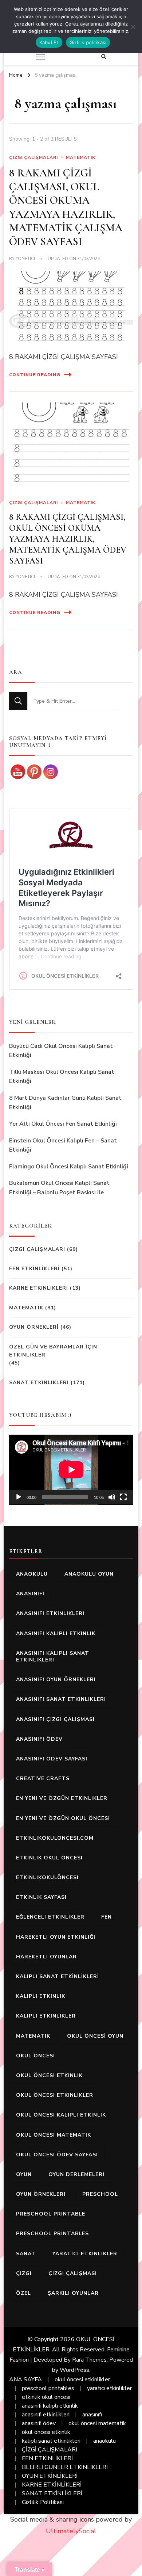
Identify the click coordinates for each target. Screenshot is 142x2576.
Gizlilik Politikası (43, 2502)
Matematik (81, 157)
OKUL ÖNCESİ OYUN (95, 2036)
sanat (26, 2254)
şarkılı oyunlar (73, 2293)
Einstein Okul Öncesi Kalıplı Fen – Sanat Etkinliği (63, 1145)
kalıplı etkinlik (41, 1996)
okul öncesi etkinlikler (55, 2095)
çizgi (24, 2273)
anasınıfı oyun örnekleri (56, 1680)
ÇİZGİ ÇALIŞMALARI (50, 2450)
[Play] (19, 1497)
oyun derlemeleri (76, 2174)
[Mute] (112, 1497)
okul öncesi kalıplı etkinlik (61, 2115)
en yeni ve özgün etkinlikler (62, 1798)
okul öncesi (35, 2056)
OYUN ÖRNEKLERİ (34, 1327)
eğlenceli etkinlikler (50, 1917)
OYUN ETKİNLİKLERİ (50, 2476)
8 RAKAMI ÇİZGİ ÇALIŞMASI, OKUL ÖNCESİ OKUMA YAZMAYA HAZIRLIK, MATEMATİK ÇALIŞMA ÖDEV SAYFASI (66, 207)
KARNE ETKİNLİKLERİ (52, 2485)
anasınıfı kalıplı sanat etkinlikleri (53, 1657)
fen (106, 1917)
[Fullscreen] (123, 1497)
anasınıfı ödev (39, 1739)
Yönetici (25, 259)
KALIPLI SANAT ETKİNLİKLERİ (58, 1976)
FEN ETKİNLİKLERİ (34, 1269)
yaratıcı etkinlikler (85, 2254)
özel (23, 2293)
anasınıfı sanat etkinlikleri (61, 1699)
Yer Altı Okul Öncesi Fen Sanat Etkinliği (63, 1124)
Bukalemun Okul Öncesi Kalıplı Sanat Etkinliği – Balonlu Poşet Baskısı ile (59, 1188)
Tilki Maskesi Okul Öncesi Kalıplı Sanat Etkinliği (62, 1077)
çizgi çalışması (73, 2273)
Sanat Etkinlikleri (39, 1383)
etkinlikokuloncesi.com (55, 1838)
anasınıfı (30, 1594)
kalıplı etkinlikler (46, 2016)
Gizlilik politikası (88, 42)
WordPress (74, 2370)
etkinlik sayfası (41, 1897)
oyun (24, 2174)
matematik (33, 2036)
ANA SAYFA (25, 2380)
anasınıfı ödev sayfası (52, 1759)
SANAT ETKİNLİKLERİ (52, 2493)
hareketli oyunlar (46, 1957)
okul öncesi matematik (54, 2135)
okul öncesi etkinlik (49, 2075)
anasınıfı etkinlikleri (50, 1613)
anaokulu (32, 1574)
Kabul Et (49, 42)
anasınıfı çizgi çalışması (55, 1719)
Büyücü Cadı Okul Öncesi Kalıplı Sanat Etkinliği (61, 1051)
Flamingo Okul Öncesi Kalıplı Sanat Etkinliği (69, 1167)
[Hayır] (133, 27)
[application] (71, 1470)
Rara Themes (89, 2360)
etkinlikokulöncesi (47, 1877)
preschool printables (52, 2234)
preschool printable (51, 2214)
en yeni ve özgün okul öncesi (63, 1818)
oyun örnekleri (41, 2194)
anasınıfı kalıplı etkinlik (56, 1634)
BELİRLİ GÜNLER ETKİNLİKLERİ (65, 2467)
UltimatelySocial (71, 2531)
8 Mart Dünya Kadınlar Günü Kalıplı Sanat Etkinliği (65, 1103)
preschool (100, 2194)
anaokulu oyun (89, 1574)
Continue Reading (35, 375)
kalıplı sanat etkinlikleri (51, 2441)
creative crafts (43, 1779)
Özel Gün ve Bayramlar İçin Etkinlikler (53, 1351)
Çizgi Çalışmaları (33, 157)
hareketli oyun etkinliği (56, 1937)
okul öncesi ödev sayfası (57, 2155)
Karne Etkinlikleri (39, 1288)
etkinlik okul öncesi (49, 1858)
